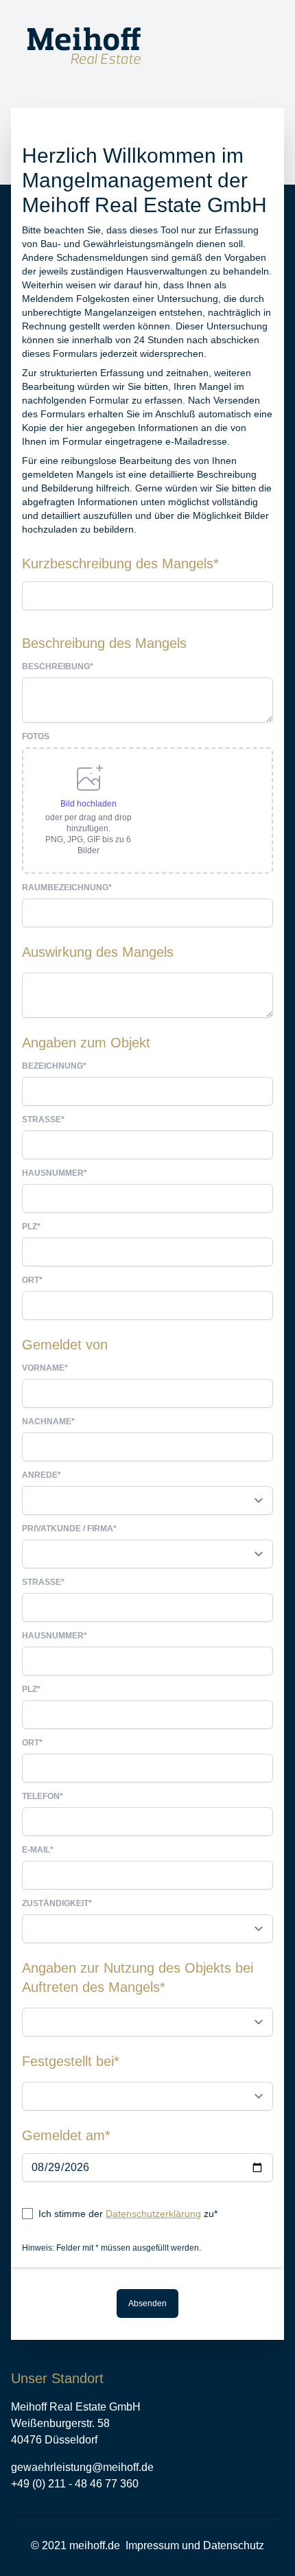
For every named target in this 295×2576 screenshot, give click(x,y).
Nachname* (48, 1422)
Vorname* (45, 1368)
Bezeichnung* (54, 1066)
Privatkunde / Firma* (69, 1529)
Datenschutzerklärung (153, 2214)
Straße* (43, 1119)
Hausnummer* (55, 1173)
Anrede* (42, 1475)
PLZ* (31, 1227)
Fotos (36, 736)
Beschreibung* (58, 666)
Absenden (147, 2304)
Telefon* (43, 1796)
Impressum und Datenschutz (195, 2545)
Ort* (32, 1280)
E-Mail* (38, 1850)
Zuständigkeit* (57, 1903)
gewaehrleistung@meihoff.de (82, 2467)
